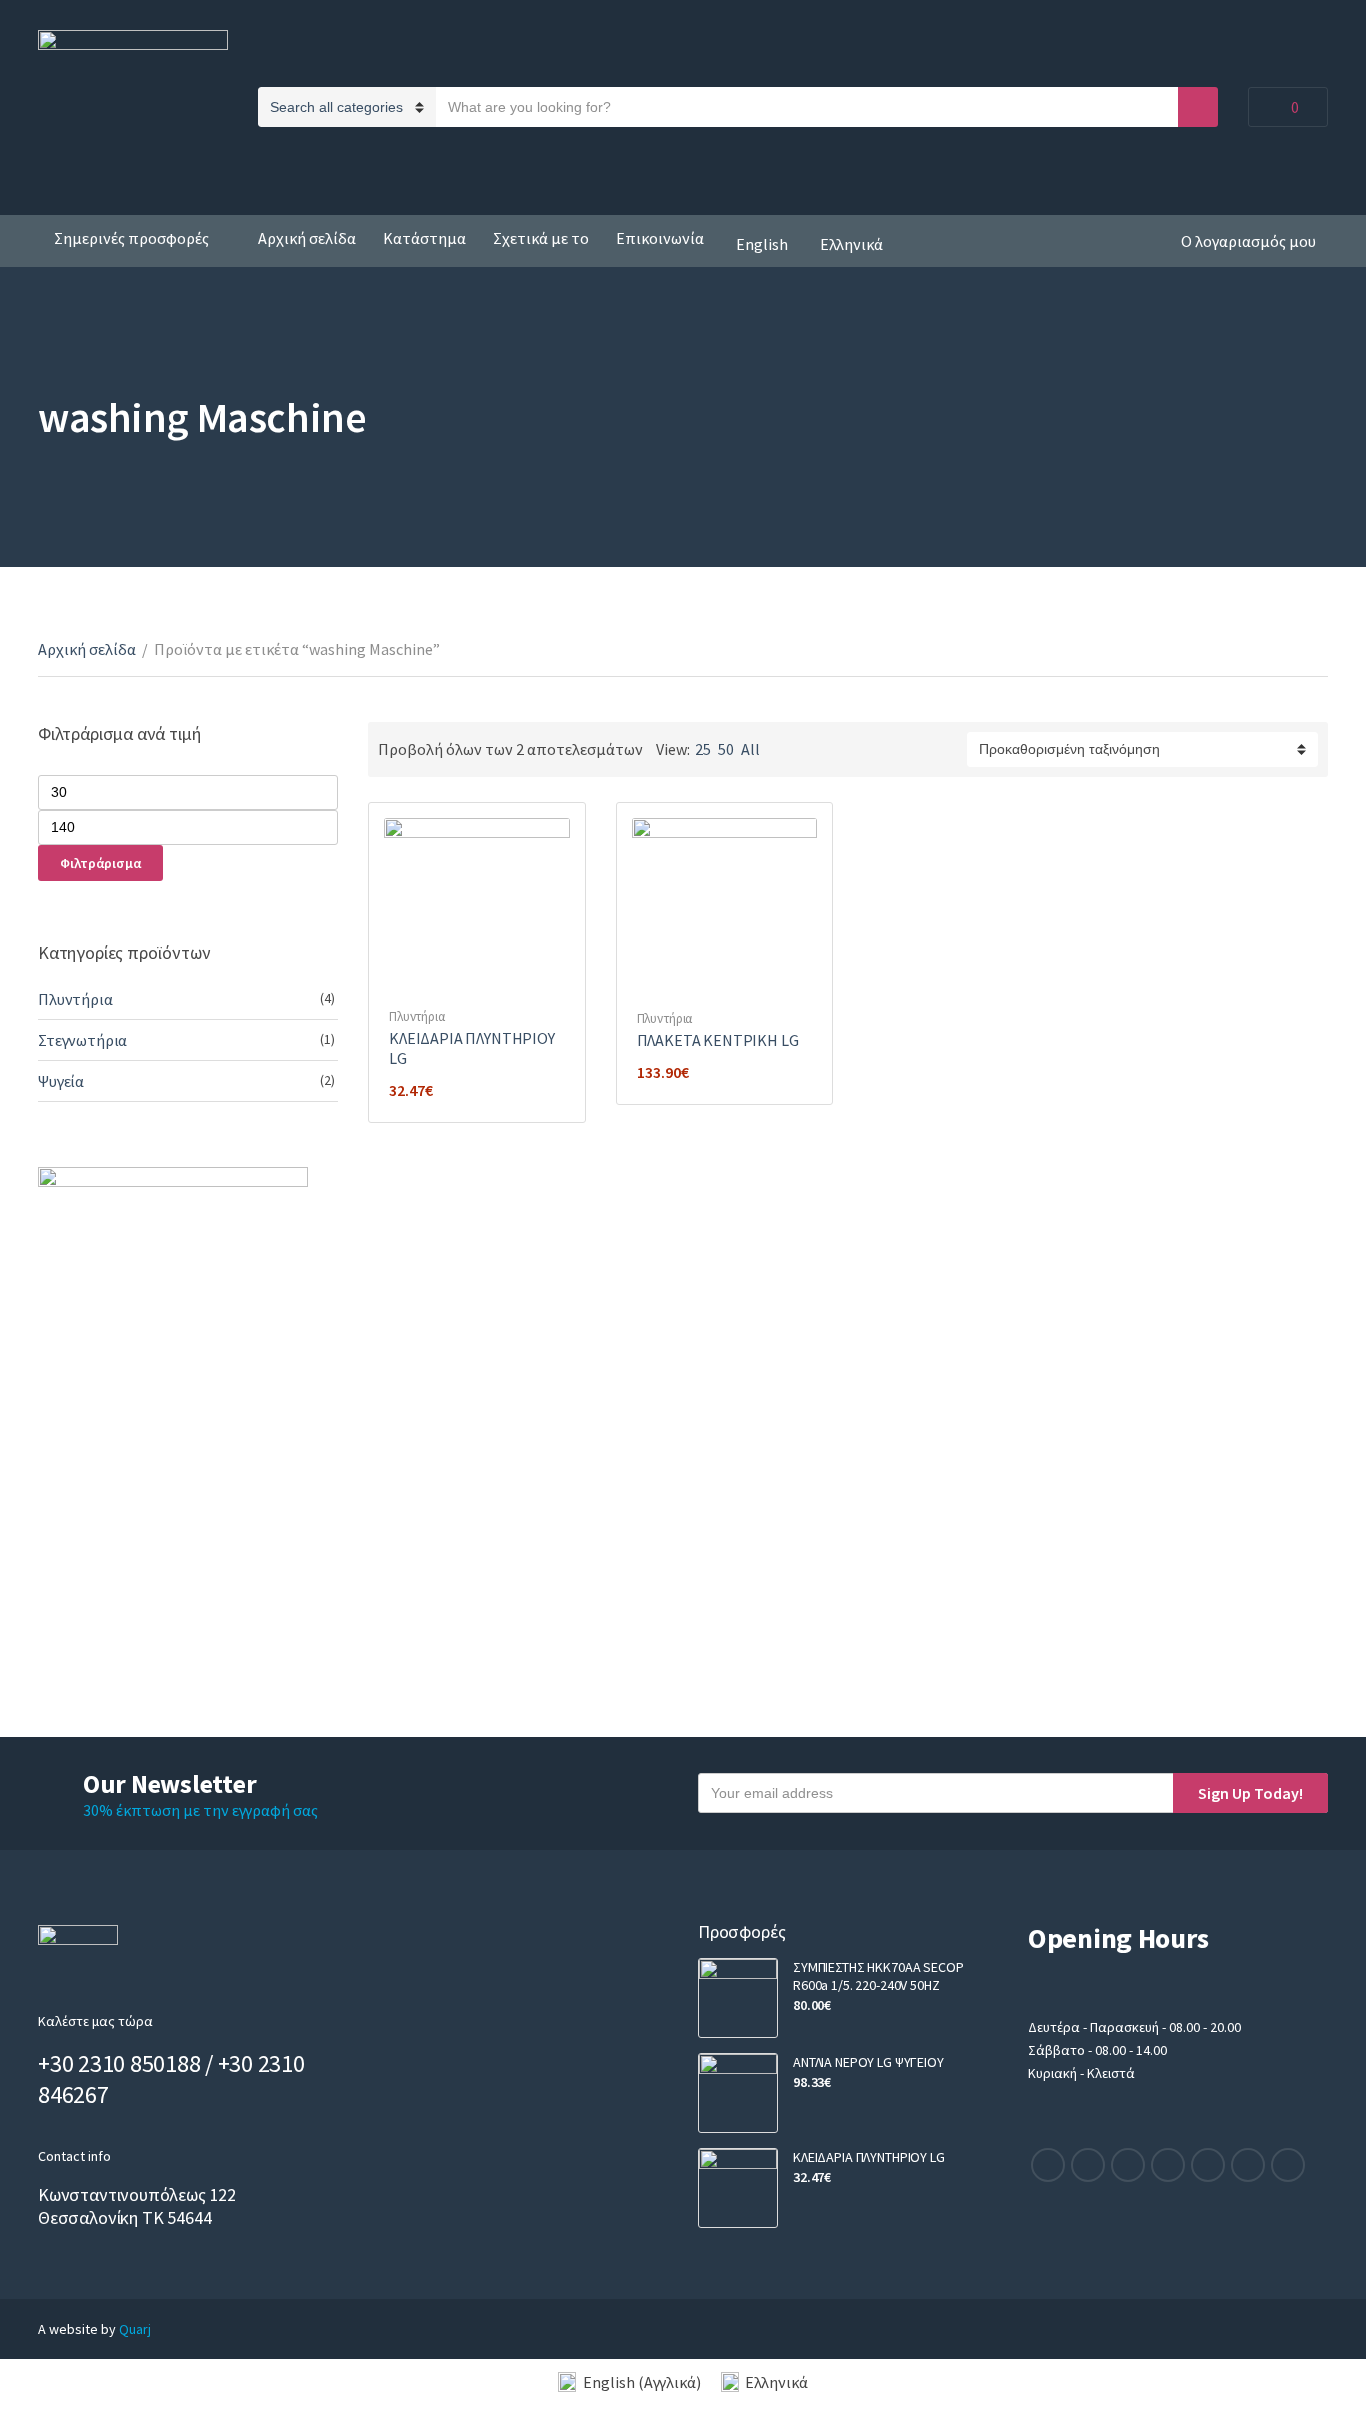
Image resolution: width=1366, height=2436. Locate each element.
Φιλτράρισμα (100, 863)
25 (703, 749)
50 (726, 749)
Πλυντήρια (417, 1016)
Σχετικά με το (541, 238)
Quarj (135, 2329)
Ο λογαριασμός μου (1248, 241)
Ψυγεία (61, 1081)
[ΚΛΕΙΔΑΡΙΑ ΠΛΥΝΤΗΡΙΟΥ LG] (738, 2188)
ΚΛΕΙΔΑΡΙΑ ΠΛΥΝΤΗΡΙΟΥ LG (869, 2157)
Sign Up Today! (1250, 1793)
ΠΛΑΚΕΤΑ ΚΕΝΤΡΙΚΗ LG (718, 1040)
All (750, 749)
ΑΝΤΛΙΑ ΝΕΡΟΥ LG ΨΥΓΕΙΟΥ (868, 2062)
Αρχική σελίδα (307, 238)
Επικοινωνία (660, 238)
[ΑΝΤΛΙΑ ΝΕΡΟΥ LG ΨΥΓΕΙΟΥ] (738, 2093)
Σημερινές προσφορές (131, 238)
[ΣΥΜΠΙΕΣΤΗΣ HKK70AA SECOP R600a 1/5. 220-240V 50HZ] (738, 1998)
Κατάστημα (424, 238)
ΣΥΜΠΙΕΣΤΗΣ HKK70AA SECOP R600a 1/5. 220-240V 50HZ (878, 1976)
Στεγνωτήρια (82, 1040)
